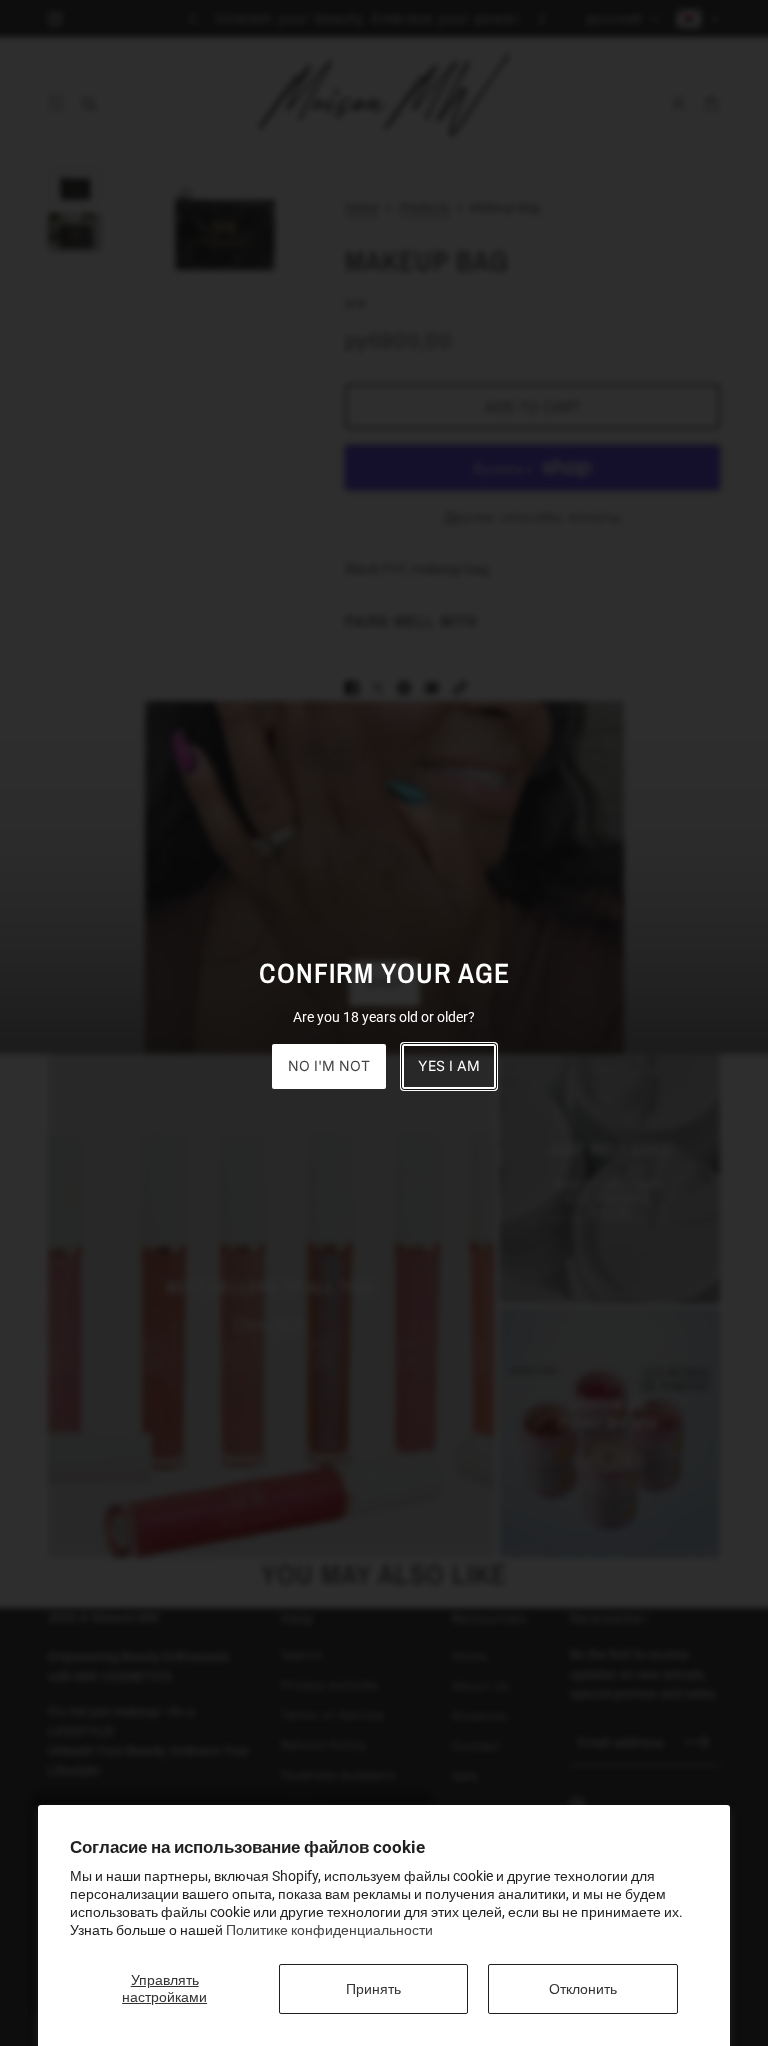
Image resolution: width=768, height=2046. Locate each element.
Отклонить (583, 1989)
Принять (373, 1989)
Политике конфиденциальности (329, 1930)
